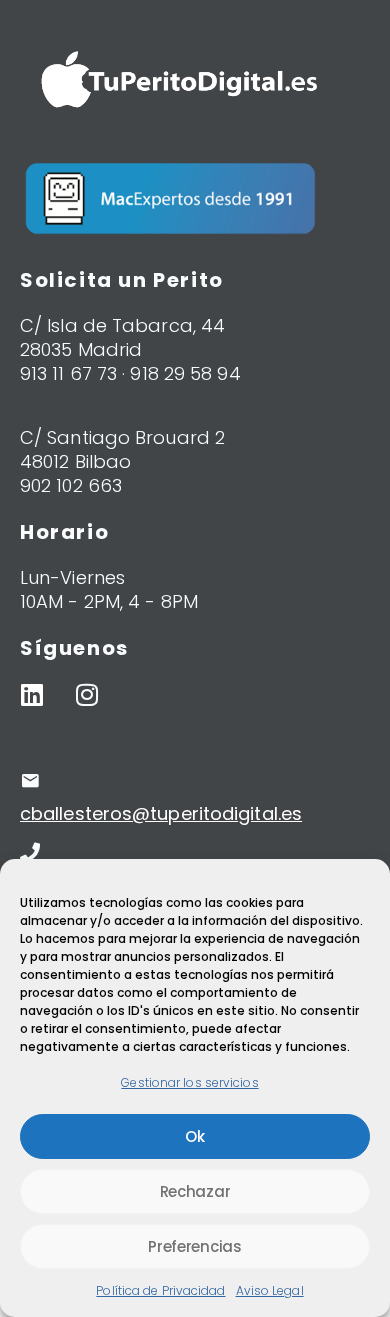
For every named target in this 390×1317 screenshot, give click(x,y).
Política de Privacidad (160, 1290)
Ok (194, 1136)
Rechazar (195, 1191)
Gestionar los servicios (189, 1082)
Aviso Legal (270, 1290)
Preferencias (194, 1246)
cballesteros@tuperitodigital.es (161, 813)
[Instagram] (100, 707)
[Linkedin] (45, 707)
